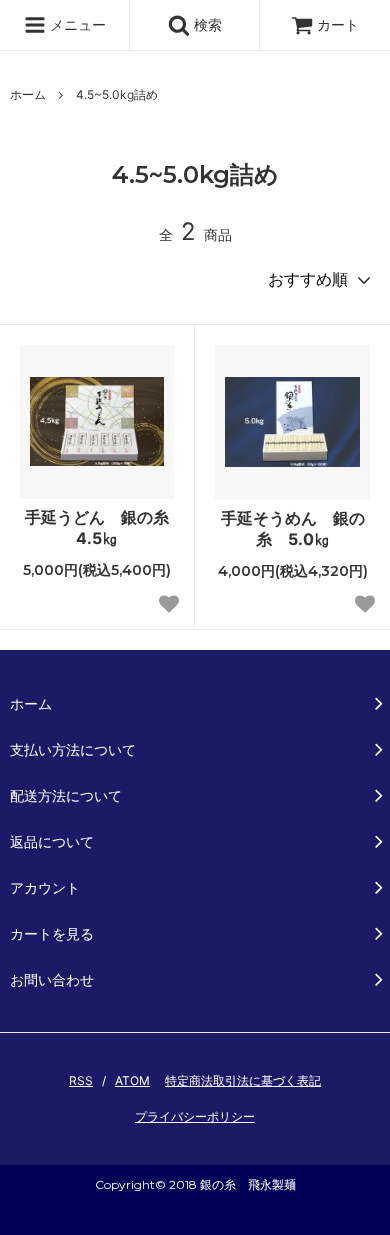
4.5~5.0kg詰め (117, 94)
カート (338, 24)
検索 (206, 24)
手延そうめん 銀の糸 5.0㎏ (293, 528)
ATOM (132, 1080)
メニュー (76, 24)
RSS (81, 1080)
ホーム (28, 94)
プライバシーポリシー (195, 1116)
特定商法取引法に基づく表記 (243, 1080)
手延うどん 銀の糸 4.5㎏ (99, 527)
